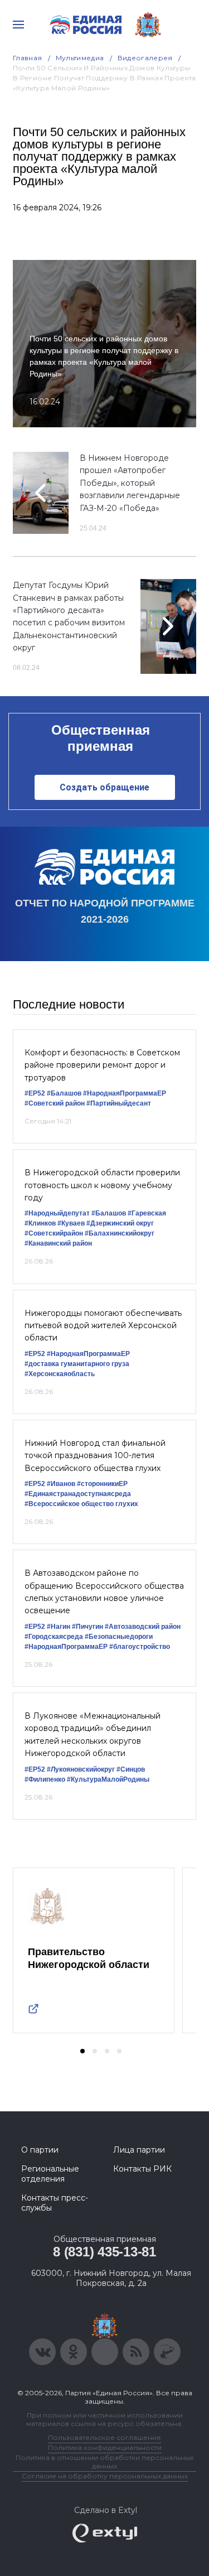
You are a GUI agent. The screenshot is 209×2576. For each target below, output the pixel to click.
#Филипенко (45, 1779)
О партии (40, 2150)
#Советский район (55, 1103)
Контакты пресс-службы (55, 2203)
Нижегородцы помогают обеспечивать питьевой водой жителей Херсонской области (103, 1326)
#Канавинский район (58, 1243)
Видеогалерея (145, 58)
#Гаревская (147, 1213)
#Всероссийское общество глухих (81, 1504)
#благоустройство (140, 1647)
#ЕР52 (35, 1093)
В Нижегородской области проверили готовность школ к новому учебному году (102, 1185)
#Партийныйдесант (119, 1103)
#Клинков (40, 1223)
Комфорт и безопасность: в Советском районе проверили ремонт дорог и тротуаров (102, 1065)
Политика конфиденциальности (105, 2447)
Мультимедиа (80, 58)
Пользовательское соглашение (104, 2437)
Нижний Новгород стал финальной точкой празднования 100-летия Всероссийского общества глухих (95, 1456)
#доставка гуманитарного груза (77, 1364)
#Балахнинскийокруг (120, 1233)
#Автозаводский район (143, 1627)
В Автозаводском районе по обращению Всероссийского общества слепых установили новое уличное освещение (104, 1592)
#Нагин (59, 1627)
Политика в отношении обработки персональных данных (104, 2462)
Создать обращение (104, 787)
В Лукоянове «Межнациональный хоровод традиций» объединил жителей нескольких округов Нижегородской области (93, 1735)
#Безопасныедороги (119, 1637)
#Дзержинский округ (120, 1223)
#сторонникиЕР (102, 1484)
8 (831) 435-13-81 (104, 2252)
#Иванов (61, 1484)
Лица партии (139, 2150)
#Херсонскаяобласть (60, 1374)
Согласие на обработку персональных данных (105, 2476)
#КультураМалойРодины (108, 1779)
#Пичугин (88, 1627)
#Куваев (71, 1223)
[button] (82, 2051)
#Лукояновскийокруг (81, 1769)
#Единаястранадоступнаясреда (78, 1494)
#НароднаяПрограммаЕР (125, 1093)
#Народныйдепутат (57, 1213)
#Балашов (64, 1093)
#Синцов (131, 1769)
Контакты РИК (142, 2169)
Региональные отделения (50, 2174)
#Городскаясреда (54, 1637)
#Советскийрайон (54, 1233)
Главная (28, 58)
